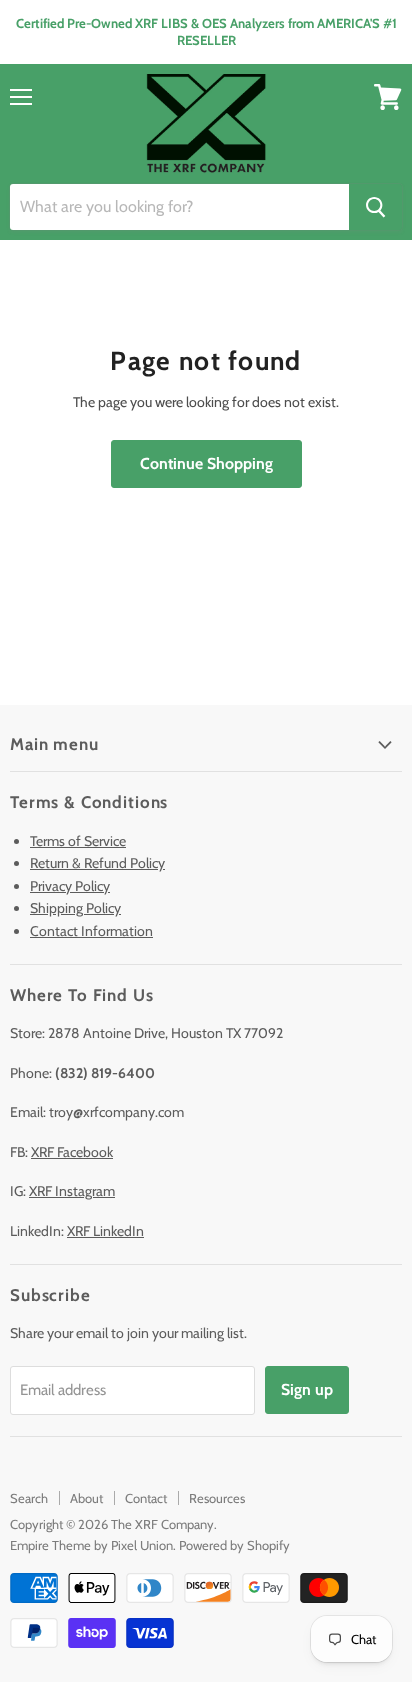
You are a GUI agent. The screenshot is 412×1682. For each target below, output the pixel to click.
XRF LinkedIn (105, 1231)
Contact (146, 1498)
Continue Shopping (206, 463)
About (86, 1498)
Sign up (307, 1389)
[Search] (375, 207)
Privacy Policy (70, 886)
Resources (217, 1498)
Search (29, 1498)
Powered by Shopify (234, 1545)
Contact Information (91, 931)
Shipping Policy (75, 908)
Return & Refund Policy (97, 863)
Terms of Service (78, 841)
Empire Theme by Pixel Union (91, 1545)
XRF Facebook (72, 1152)
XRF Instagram (72, 1191)
